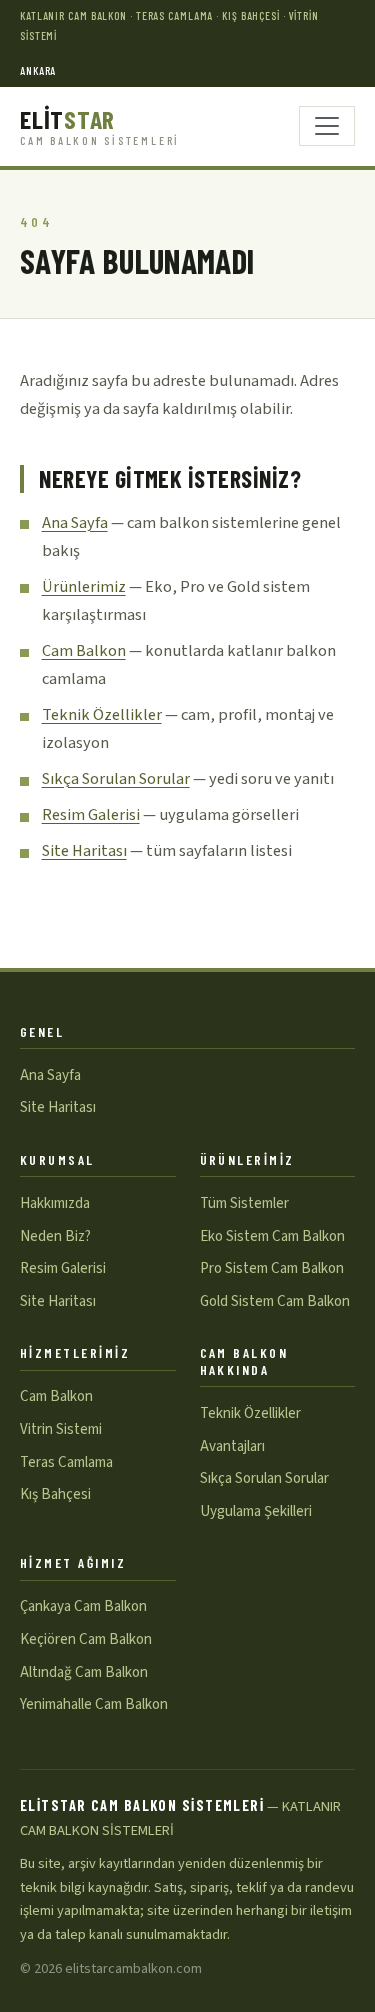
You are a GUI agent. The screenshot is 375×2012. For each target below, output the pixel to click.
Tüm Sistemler (244, 1203)
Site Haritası (84, 851)
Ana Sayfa (75, 523)
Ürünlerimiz (84, 587)
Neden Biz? (55, 1236)
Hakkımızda (55, 1203)
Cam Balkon (84, 651)
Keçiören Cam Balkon (86, 1639)
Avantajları (232, 1446)
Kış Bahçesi (55, 1494)
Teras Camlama (66, 1462)
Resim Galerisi (91, 815)
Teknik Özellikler (102, 715)
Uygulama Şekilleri (256, 1511)
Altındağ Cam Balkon (84, 1672)
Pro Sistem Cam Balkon (272, 1268)
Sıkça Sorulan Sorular (116, 779)
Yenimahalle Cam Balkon (94, 1704)
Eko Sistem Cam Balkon (272, 1236)
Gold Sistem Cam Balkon (275, 1301)
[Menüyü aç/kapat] (327, 126)
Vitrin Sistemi (61, 1429)
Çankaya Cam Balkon (83, 1606)
